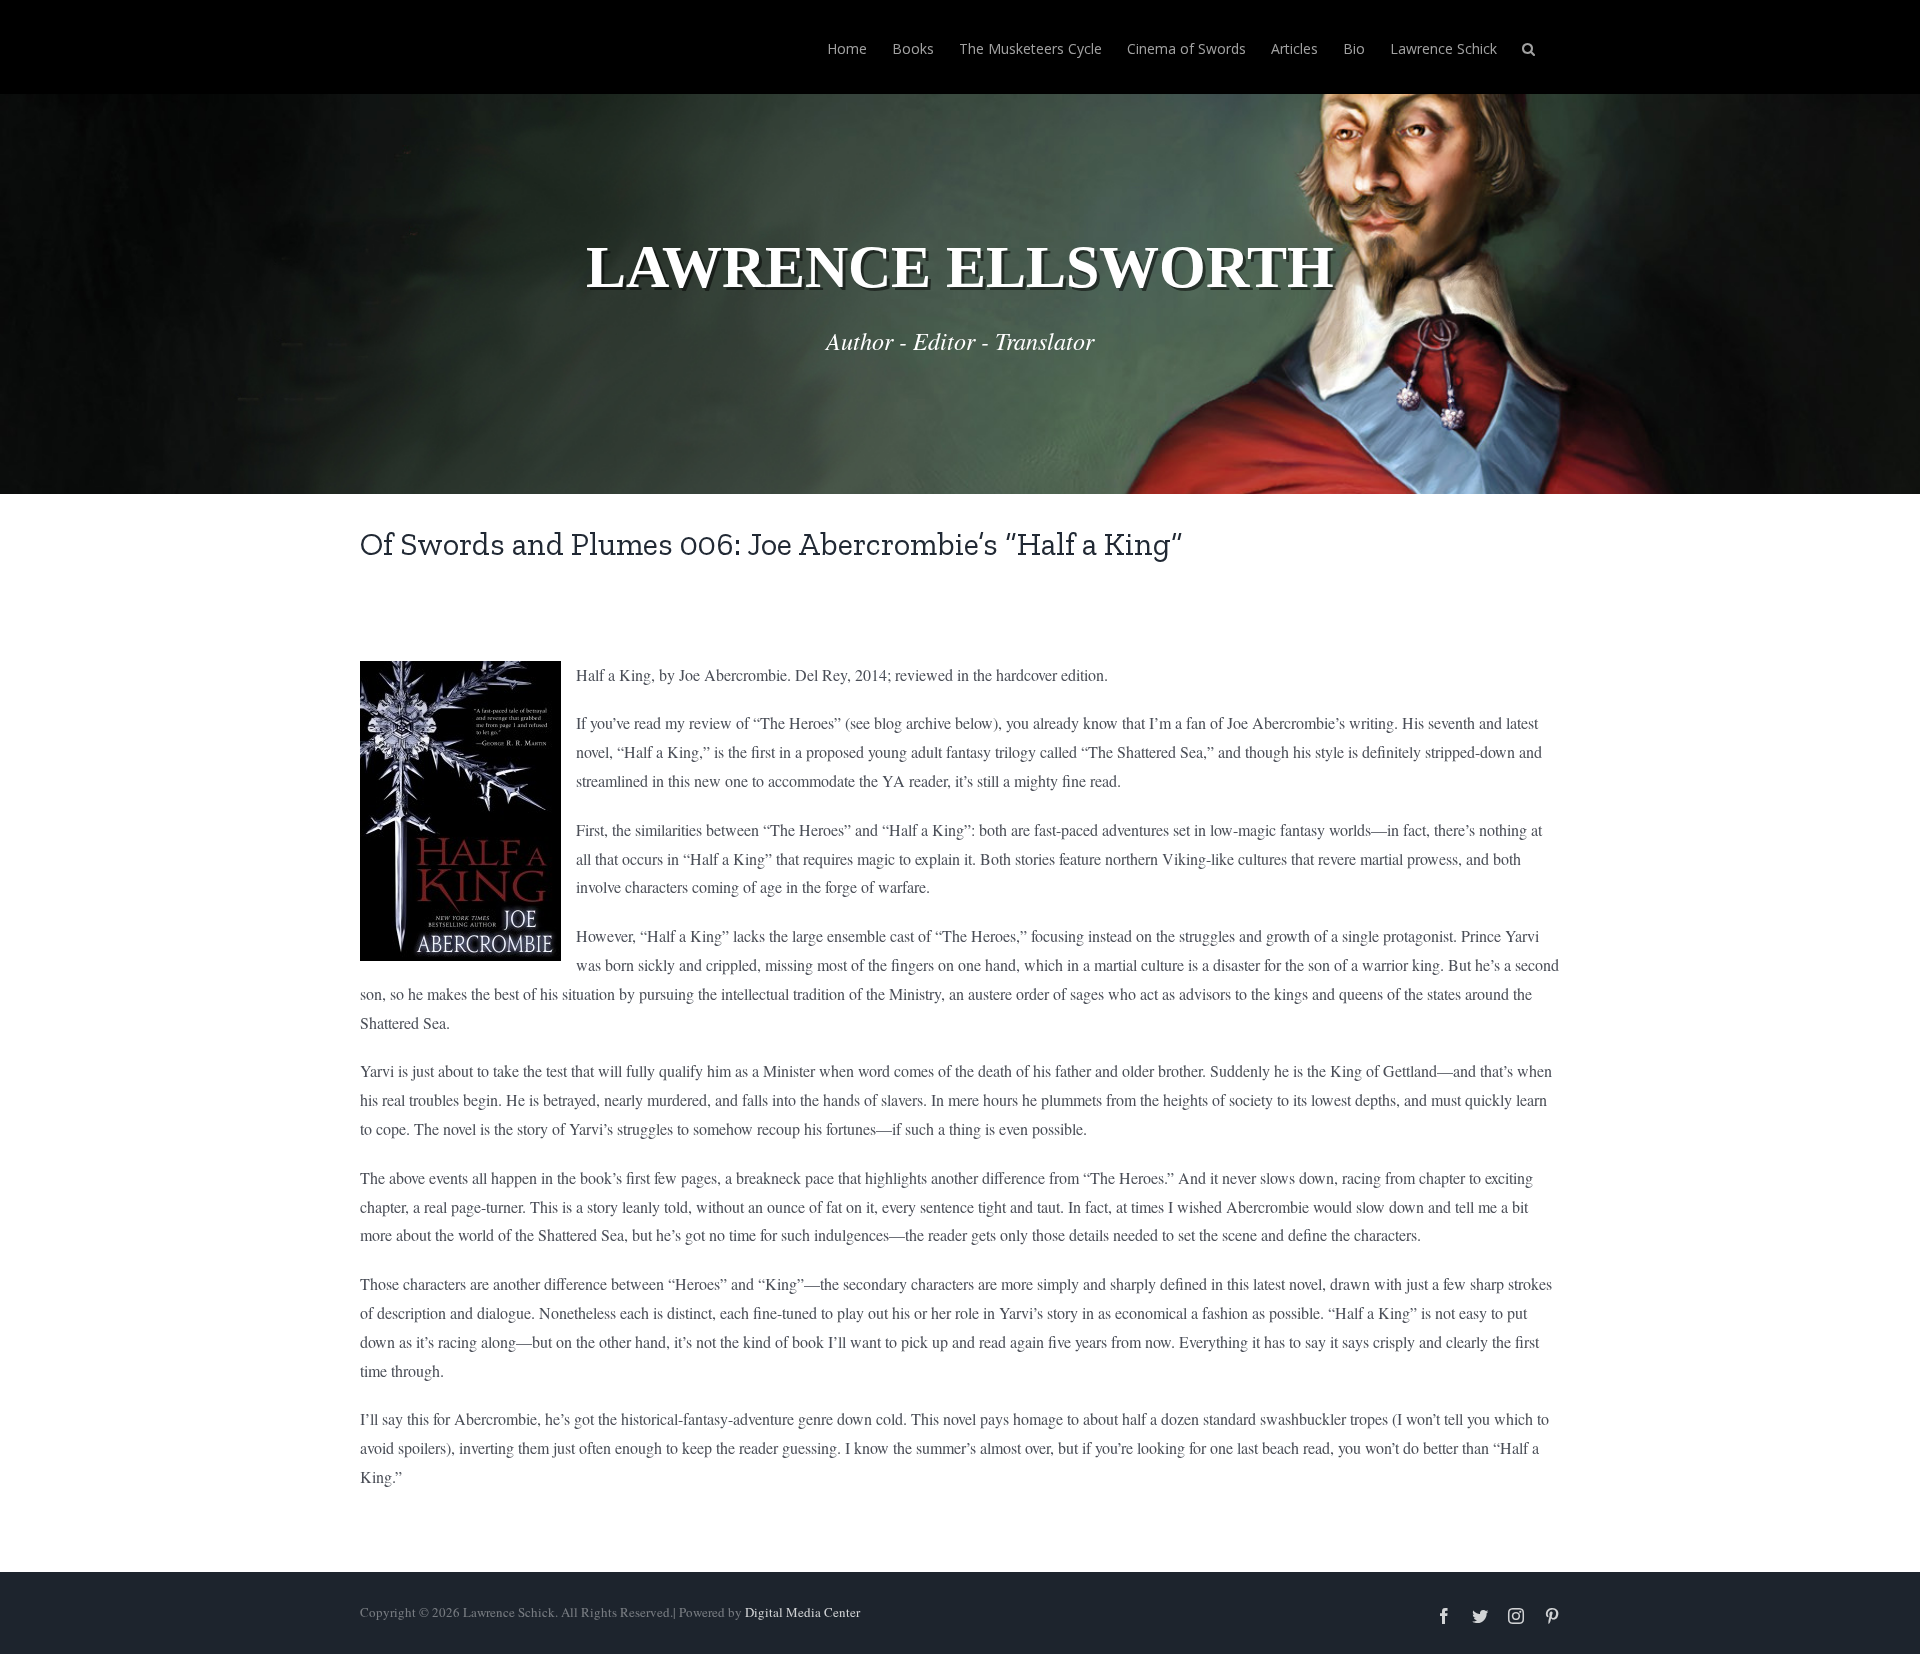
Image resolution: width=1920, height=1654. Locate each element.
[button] (1528, 47)
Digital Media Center (802, 1612)
